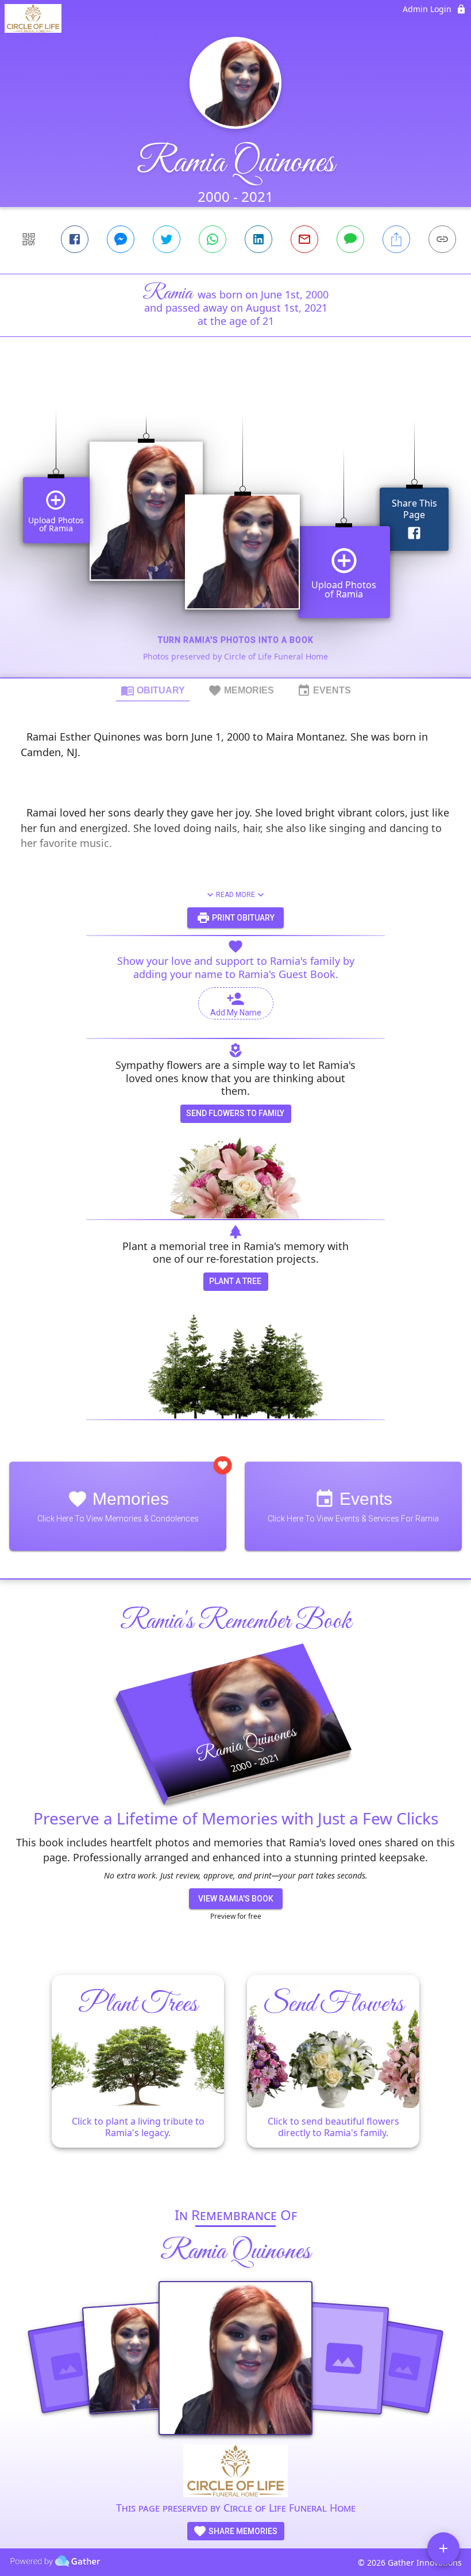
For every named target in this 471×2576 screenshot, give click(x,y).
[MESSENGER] (121, 239)
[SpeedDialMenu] (443, 2548)
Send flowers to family (235, 1113)
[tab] (153, 690)
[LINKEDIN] (258, 239)
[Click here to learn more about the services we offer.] (235, 2472)
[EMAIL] (304, 239)
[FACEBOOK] (75, 239)
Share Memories (242, 2531)
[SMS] (350, 239)
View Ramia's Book (236, 1899)
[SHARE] (396, 239)
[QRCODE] (29, 239)
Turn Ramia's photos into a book (236, 640)
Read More (235, 895)
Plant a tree (235, 1281)
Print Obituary (242, 918)
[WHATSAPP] (213, 239)
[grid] (235, 527)
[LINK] (442, 239)
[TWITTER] (167, 239)
